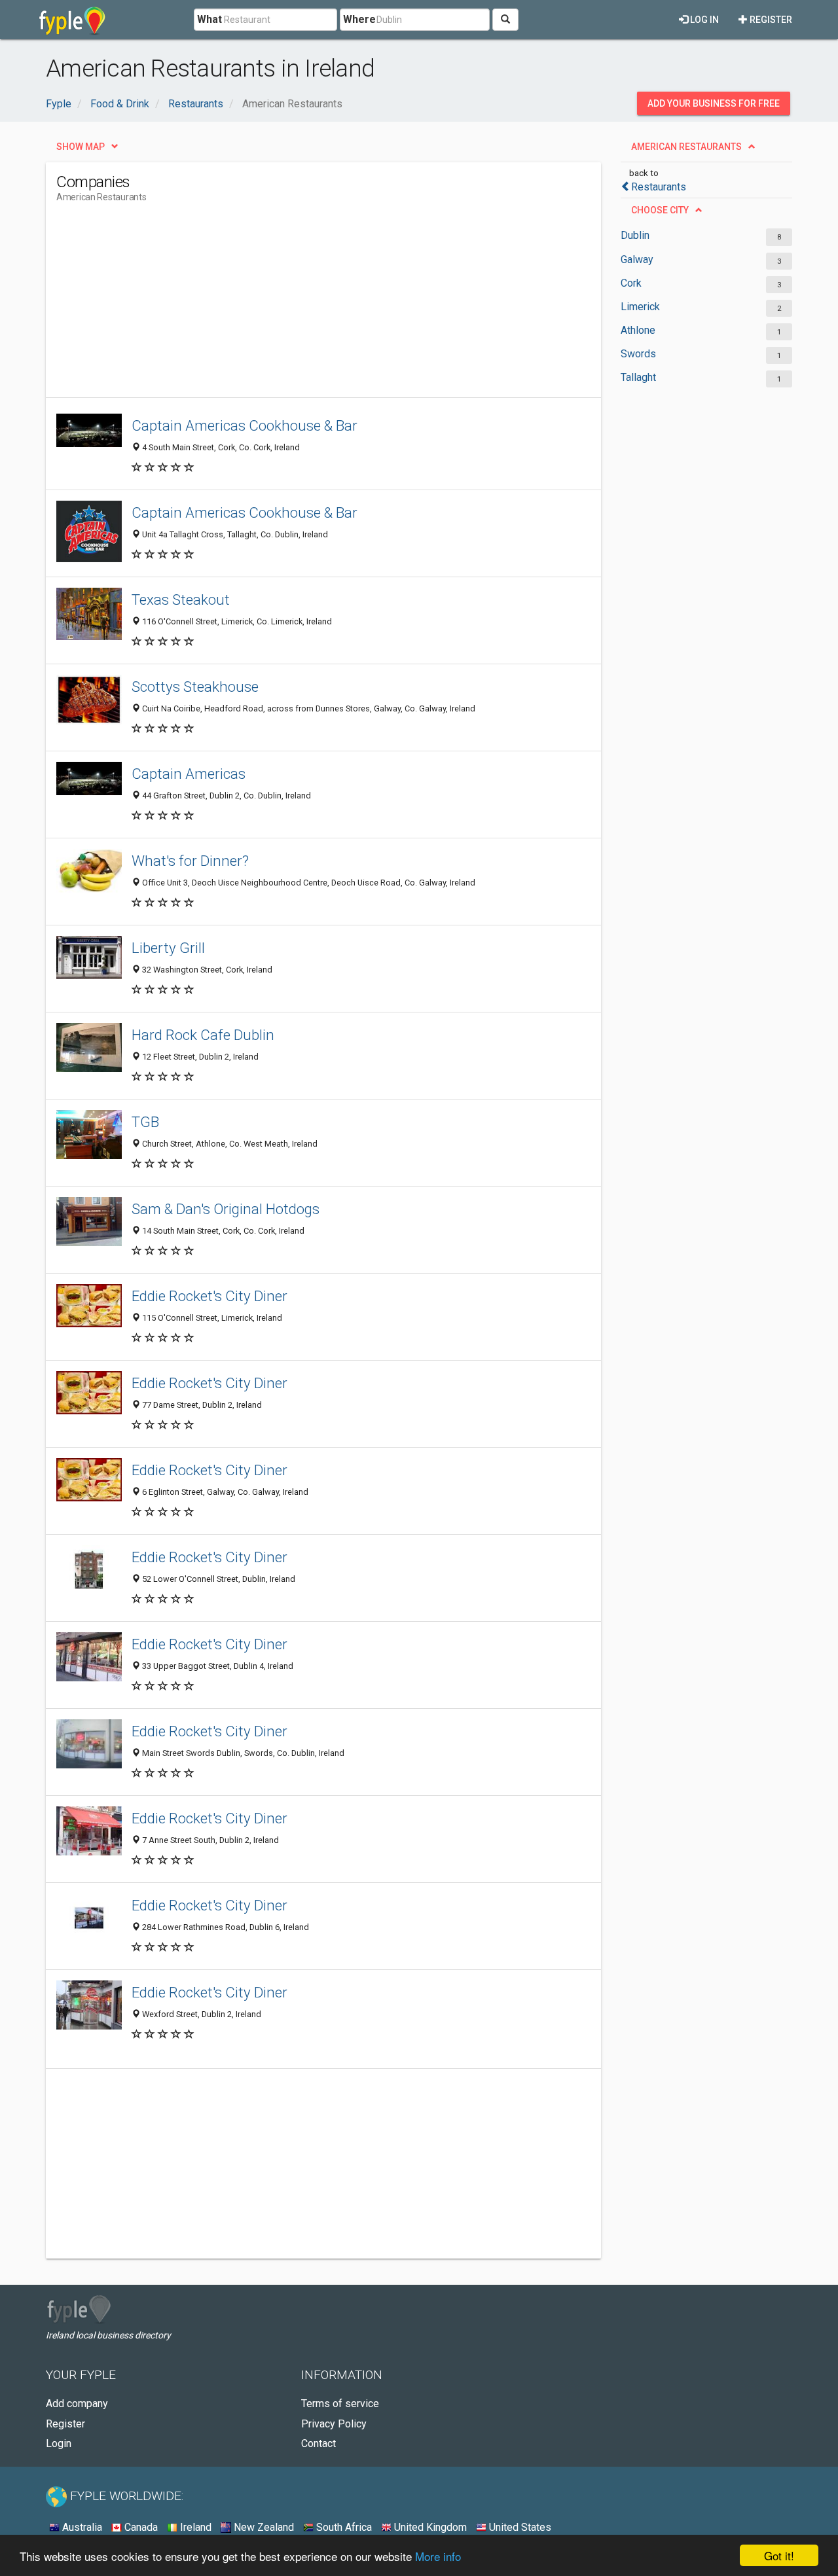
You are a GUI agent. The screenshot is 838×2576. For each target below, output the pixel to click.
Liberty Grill (168, 948)
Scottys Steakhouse (195, 687)
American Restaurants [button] (686, 147)
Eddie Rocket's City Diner (209, 1296)
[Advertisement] (295, 306)
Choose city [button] (660, 210)
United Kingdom (429, 2527)
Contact (319, 2443)
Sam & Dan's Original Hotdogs (226, 1209)
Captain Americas (189, 774)
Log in (703, 20)
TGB (145, 1122)
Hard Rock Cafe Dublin (203, 1035)
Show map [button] (81, 147)
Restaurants (659, 187)
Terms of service (340, 2404)
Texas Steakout (181, 599)
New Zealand (263, 2527)
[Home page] (72, 20)
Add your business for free (714, 103)
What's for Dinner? (190, 861)
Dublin (635, 235)
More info (438, 2556)
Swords (638, 354)
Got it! (779, 2555)
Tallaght (638, 377)
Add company (77, 2404)
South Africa (343, 2527)
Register (770, 20)
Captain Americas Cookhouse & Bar (245, 425)
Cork (631, 283)
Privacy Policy (334, 2424)
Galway (637, 259)
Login (59, 2443)
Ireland (194, 2527)
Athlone (638, 330)
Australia (81, 2527)
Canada (140, 2527)
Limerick (640, 307)
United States (519, 2527)
